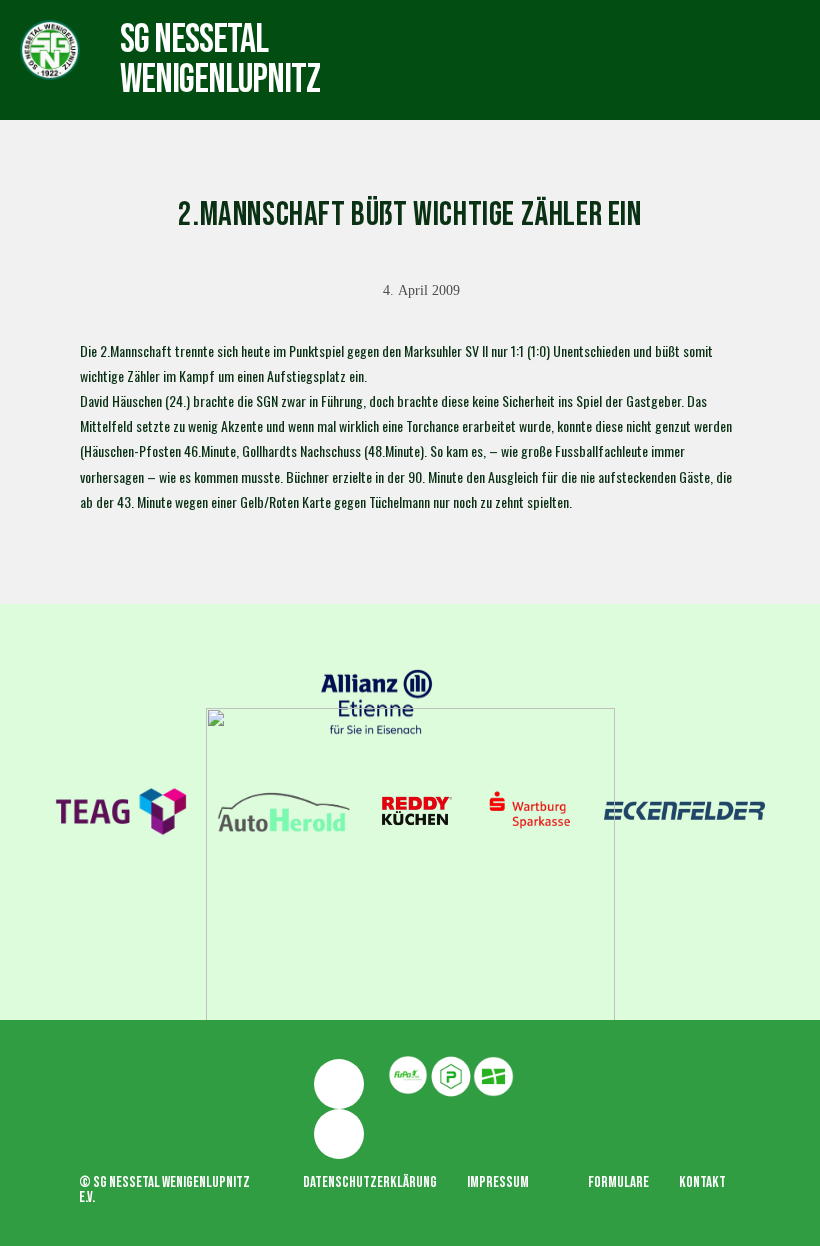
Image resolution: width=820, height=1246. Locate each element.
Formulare (618, 1182)
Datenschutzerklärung (370, 1182)
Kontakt (702, 1182)
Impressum (498, 1182)
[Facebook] (339, 1084)
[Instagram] (339, 1134)
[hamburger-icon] (463, 40)
